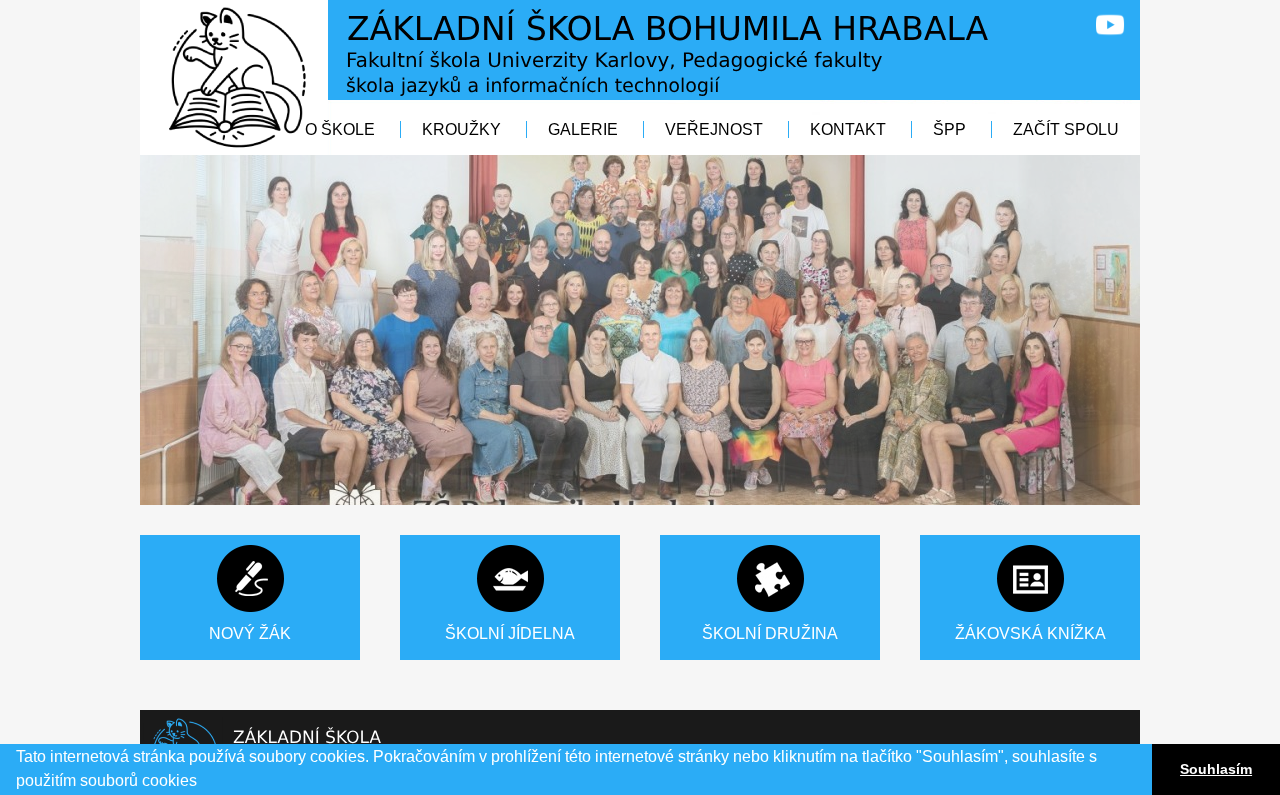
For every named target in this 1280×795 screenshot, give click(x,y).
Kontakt (848, 129)
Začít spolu (1066, 129)
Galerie (583, 129)
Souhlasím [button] (1216, 769)
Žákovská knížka (1030, 633)
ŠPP (951, 129)
